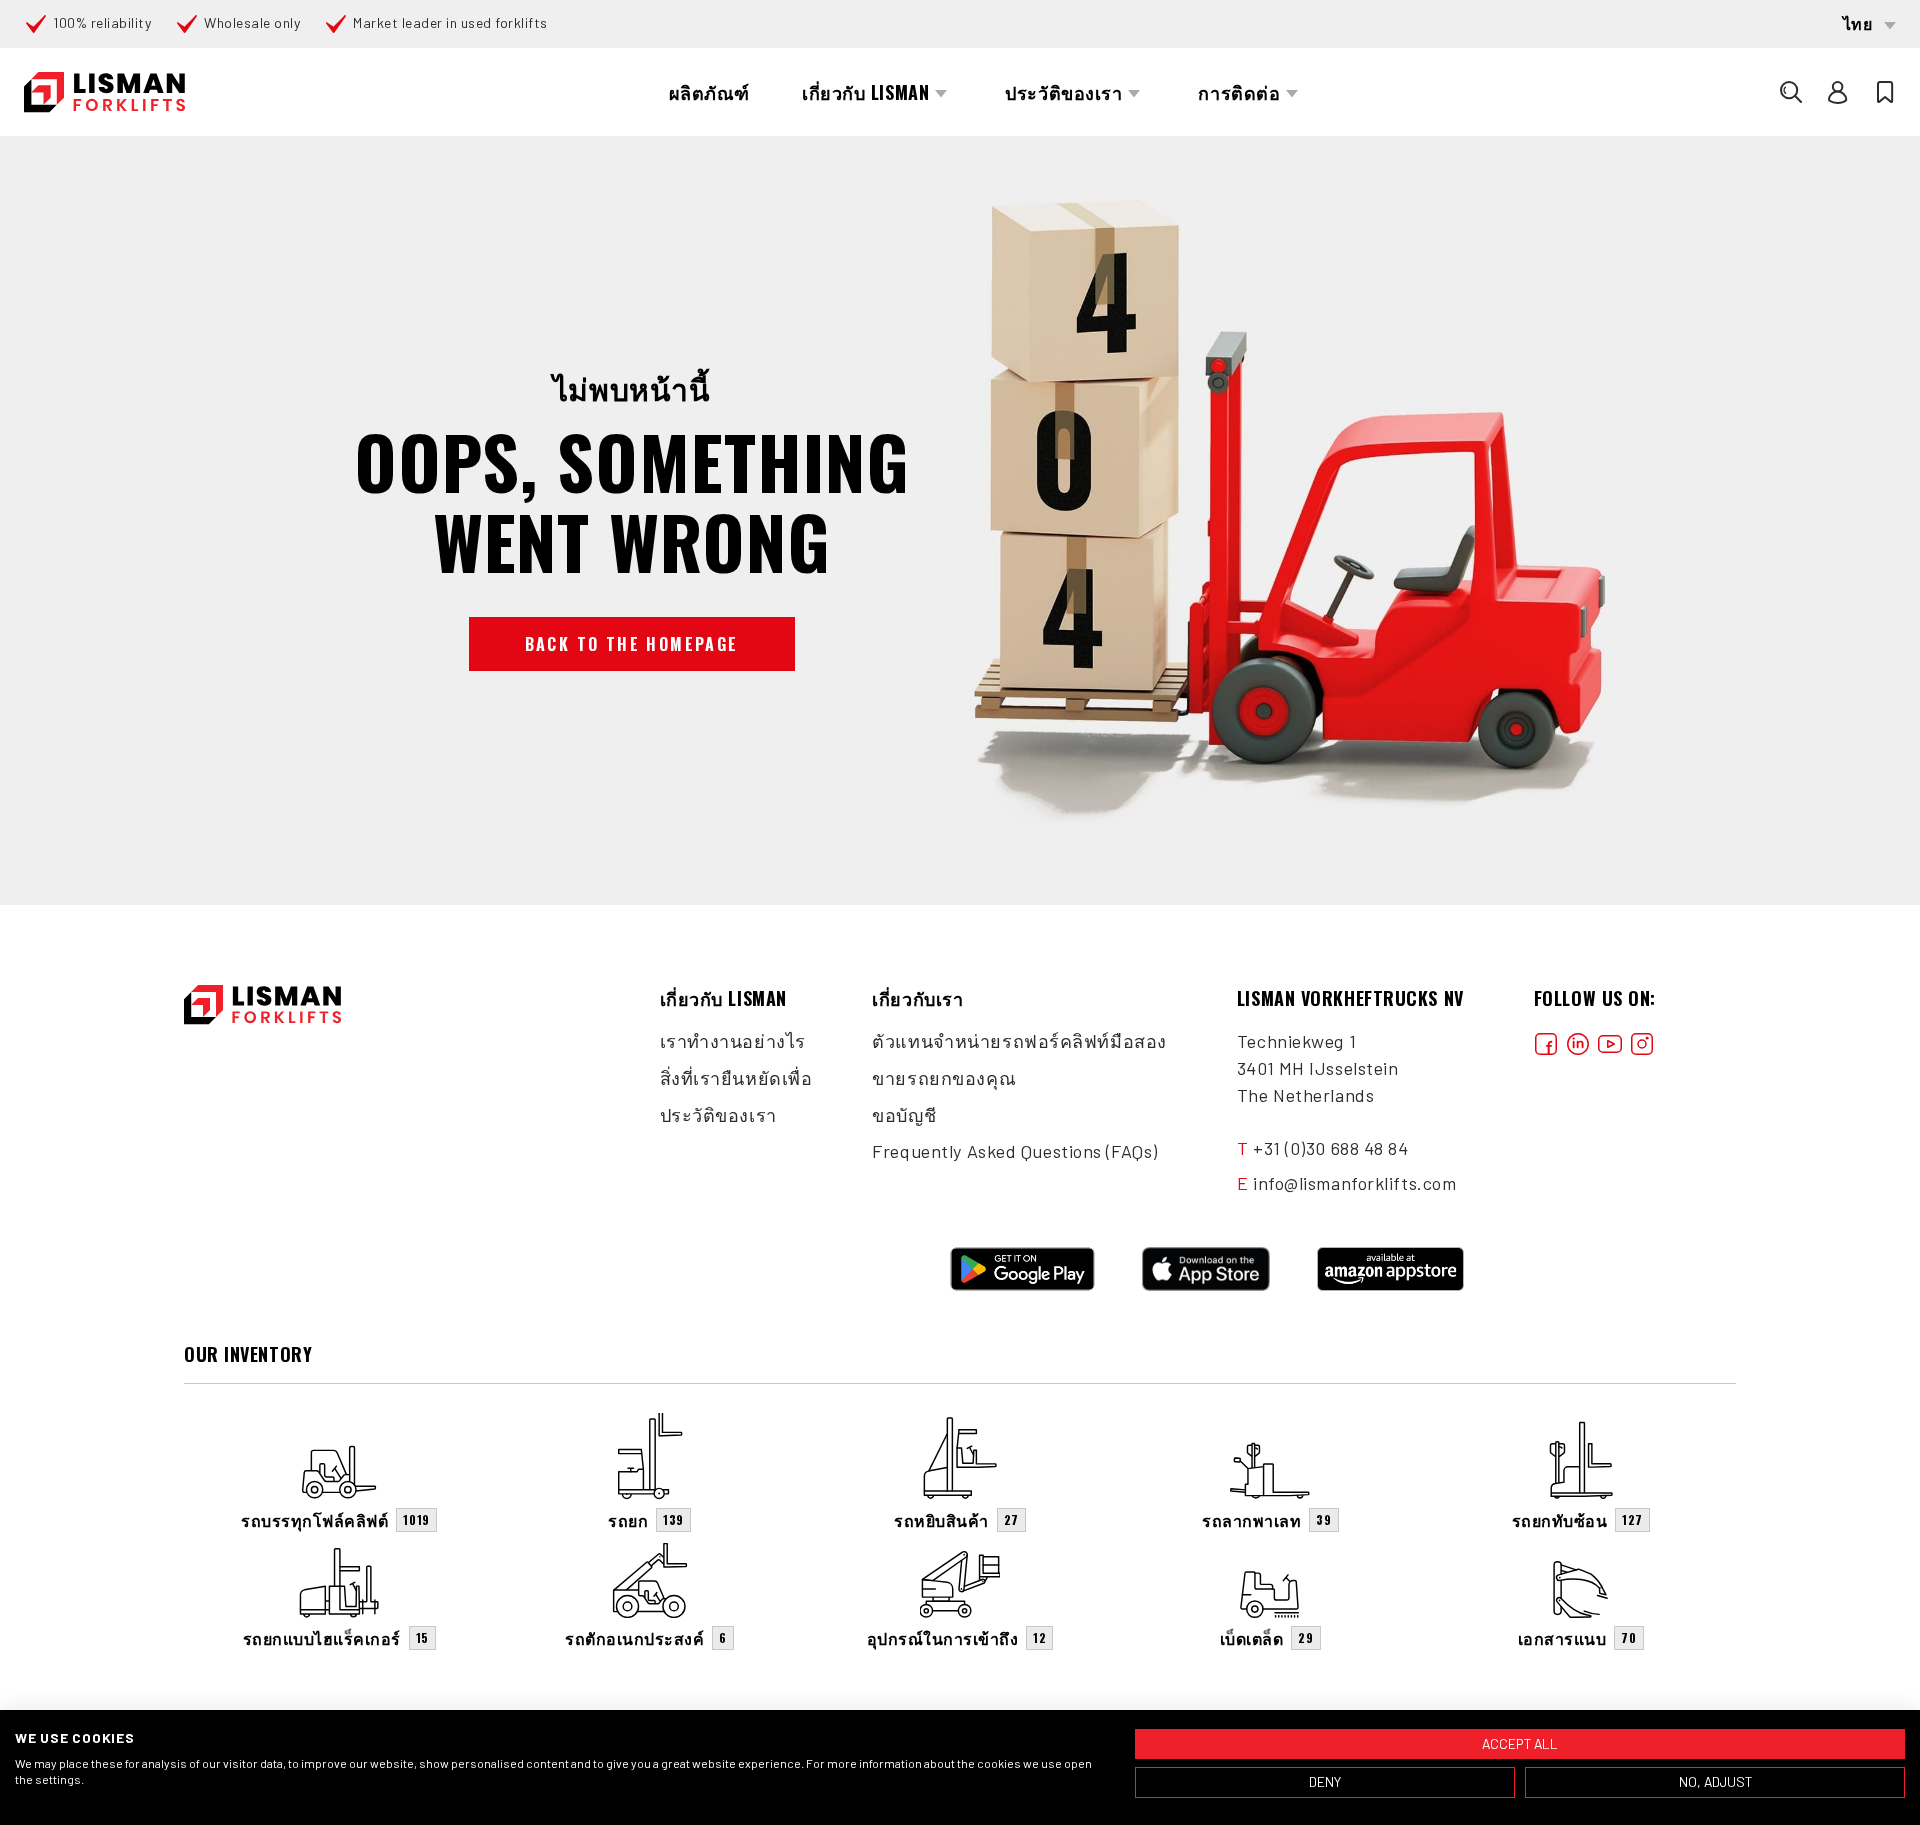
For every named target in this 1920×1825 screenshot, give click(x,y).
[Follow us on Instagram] (1642, 1041)
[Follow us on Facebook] (1546, 1041)
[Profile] (1838, 92)
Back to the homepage (632, 644)
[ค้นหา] (1791, 92)
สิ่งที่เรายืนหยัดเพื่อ (736, 1078)
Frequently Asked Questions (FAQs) (1014, 1151)
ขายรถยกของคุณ (944, 1078)
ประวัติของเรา (718, 1115)
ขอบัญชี (904, 1115)
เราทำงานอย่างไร (733, 1041)
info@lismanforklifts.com (1354, 1183)
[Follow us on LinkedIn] (1578, 1041)
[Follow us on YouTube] (1610, 1041)
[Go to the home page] (104, 92)
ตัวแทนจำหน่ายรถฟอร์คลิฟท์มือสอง (1019, 1041)
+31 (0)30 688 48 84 (1331, 1148)
